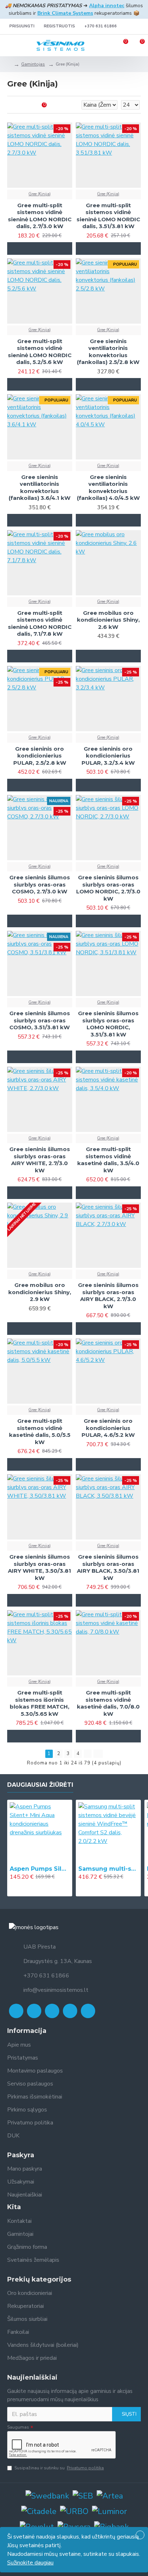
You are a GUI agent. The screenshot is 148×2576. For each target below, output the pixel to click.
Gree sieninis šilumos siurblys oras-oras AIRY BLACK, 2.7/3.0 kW (108, 1296)
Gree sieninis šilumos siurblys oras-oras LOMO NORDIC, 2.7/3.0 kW (108, 888)
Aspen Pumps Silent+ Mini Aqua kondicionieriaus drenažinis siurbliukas (40, 1869)
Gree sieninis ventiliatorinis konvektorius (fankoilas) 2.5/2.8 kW (108, 352)
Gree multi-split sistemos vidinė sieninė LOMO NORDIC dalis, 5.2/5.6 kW (40, 352)
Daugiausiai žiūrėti (40, 1785)
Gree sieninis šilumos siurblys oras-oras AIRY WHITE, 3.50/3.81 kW (40, 1567)
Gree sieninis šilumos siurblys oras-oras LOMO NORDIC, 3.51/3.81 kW (108, 1024)
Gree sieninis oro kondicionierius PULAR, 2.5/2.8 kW (40, 756)
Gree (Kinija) (40, 194)
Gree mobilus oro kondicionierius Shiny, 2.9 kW (40, 1292)
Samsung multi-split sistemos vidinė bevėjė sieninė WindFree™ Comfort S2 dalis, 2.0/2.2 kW (108, 1869)
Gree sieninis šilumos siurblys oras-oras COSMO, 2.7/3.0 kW (40, 884)
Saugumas (18, 2427)
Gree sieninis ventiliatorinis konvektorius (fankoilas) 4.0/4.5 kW (108, 488)
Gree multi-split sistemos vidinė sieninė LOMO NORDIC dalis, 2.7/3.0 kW (40, 216)
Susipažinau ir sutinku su (59, 2468)
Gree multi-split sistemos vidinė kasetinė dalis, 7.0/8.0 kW (108, 1703)
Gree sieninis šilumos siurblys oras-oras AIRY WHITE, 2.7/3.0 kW (40, 1160)
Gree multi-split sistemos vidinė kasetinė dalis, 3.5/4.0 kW (108, 1160)
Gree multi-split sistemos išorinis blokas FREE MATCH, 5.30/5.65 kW (40, 1703)
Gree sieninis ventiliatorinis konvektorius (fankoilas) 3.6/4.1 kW (40, 488)
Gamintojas (33, 64)
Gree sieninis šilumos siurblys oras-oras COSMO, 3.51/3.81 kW (40, 1020)
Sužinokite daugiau (30, 2563)
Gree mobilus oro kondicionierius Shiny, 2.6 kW (108, 620)
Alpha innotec (107, 6)
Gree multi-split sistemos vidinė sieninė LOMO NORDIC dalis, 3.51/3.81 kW (108, 216)
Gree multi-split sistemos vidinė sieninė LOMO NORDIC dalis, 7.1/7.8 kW (40, 623)
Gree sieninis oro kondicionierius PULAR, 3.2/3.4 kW (108, 756)
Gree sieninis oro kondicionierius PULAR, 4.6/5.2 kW (108, 1428)
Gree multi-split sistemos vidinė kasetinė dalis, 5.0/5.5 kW (40, 1431)
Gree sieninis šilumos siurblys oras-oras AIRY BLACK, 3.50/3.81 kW (108, 1567)
